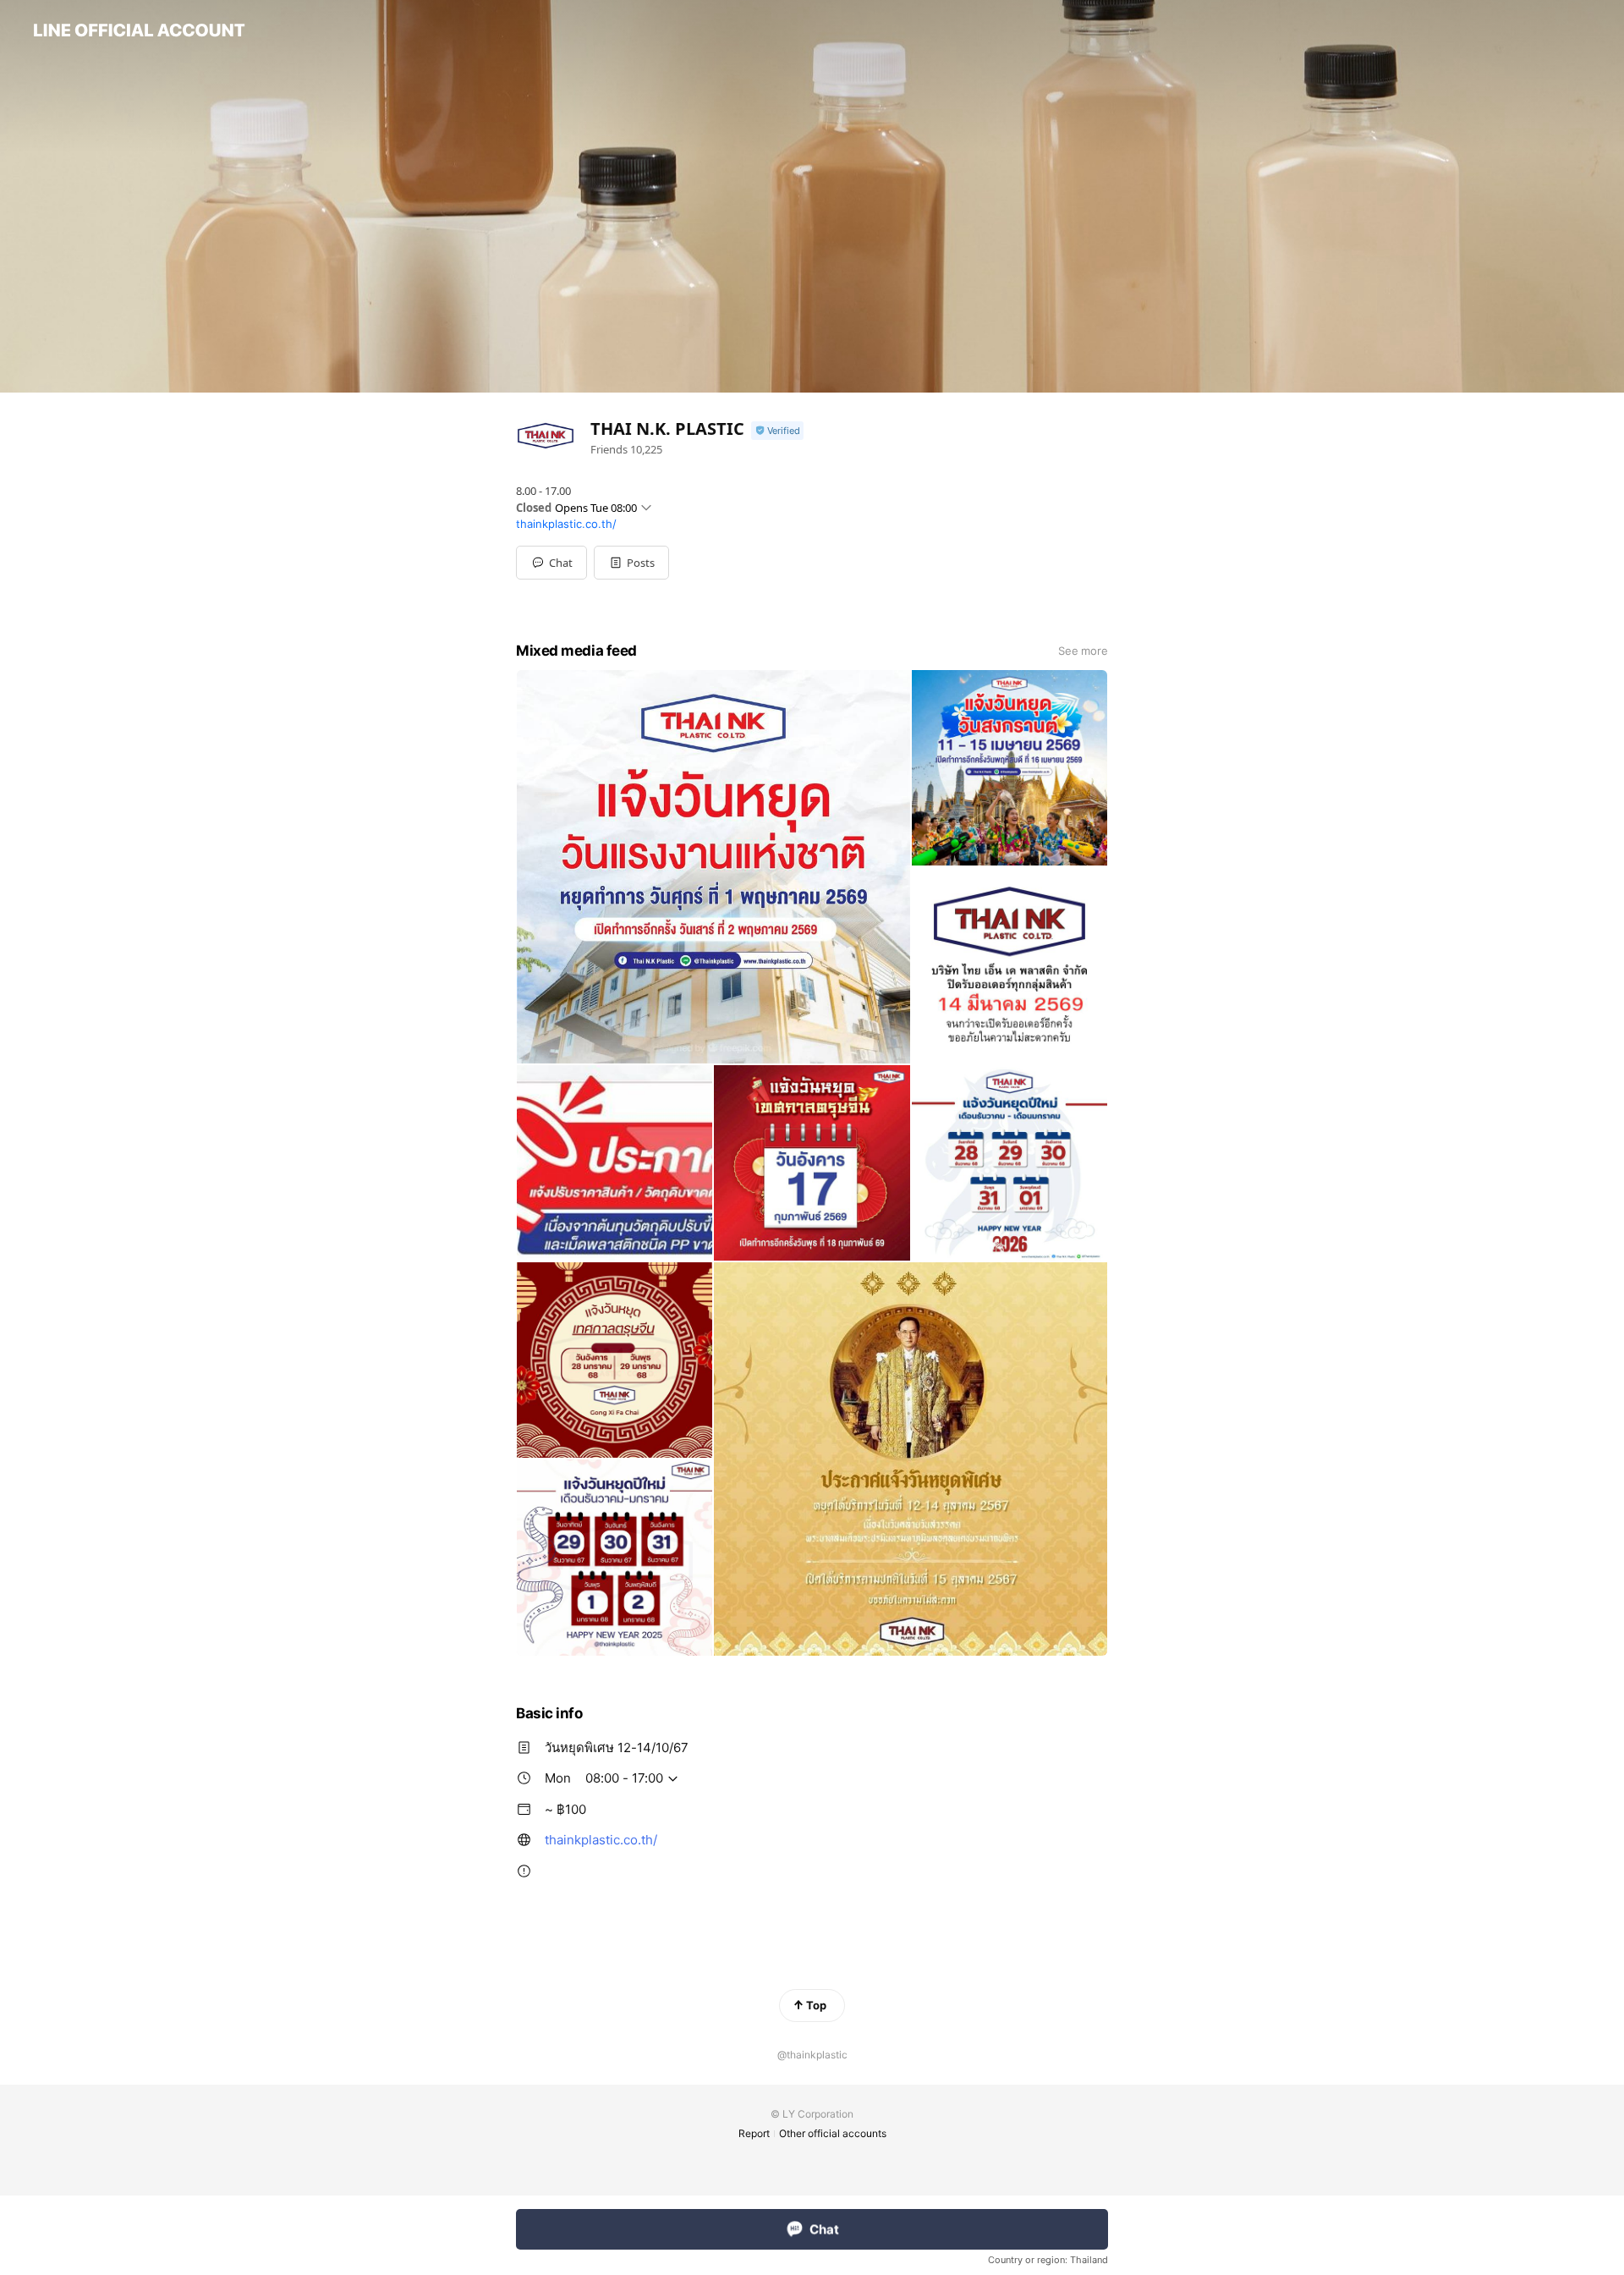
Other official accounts (833, 2133)
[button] (631, 563)
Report (754, 2133)
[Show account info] (777, 431)
